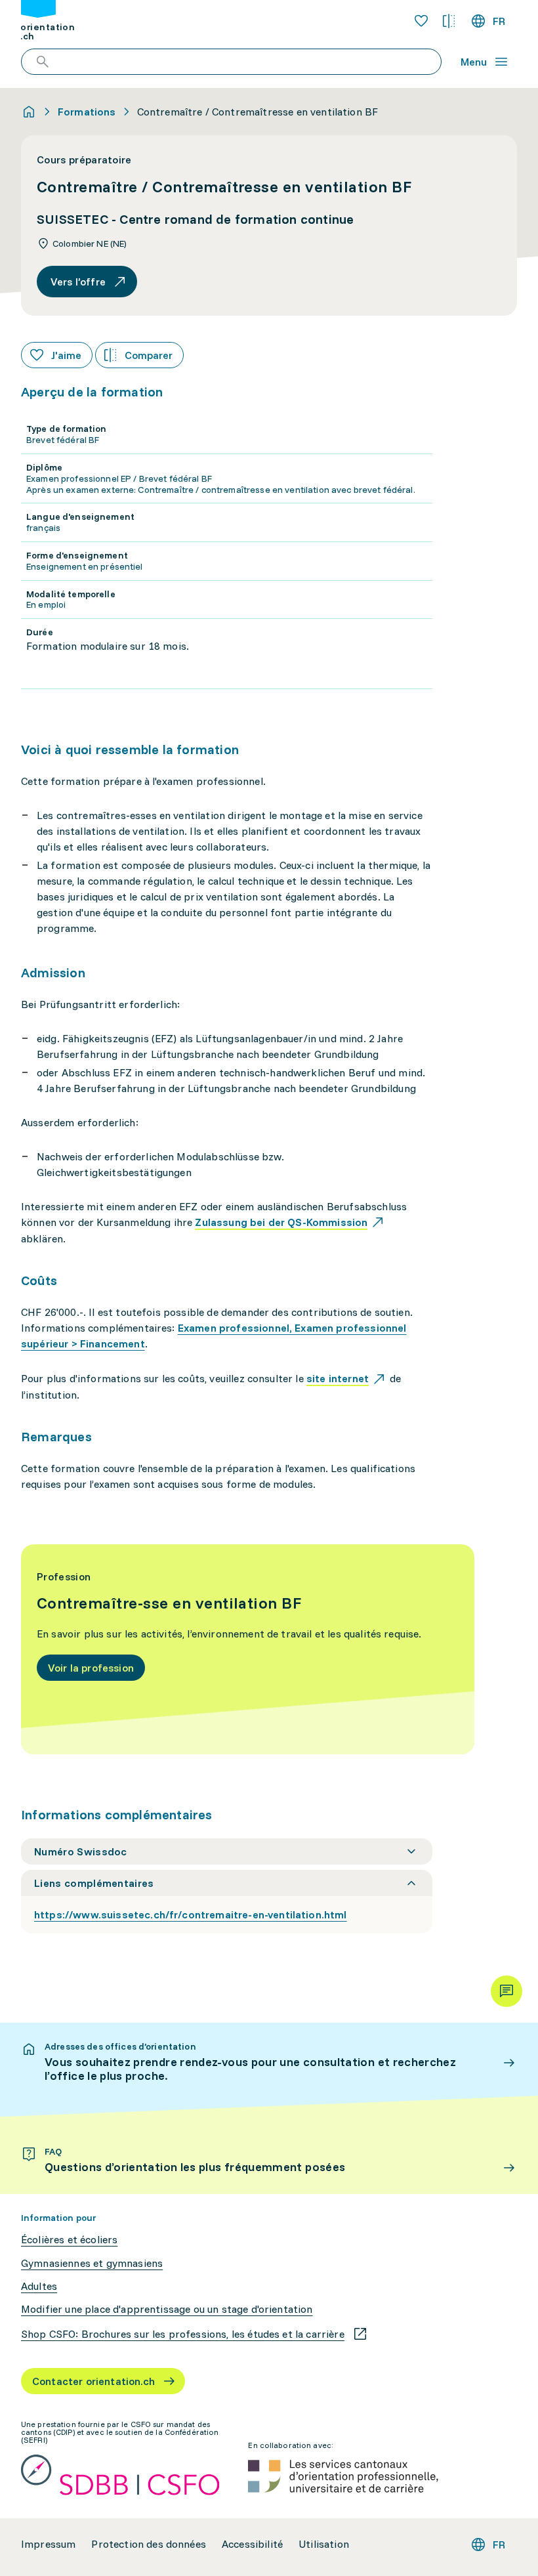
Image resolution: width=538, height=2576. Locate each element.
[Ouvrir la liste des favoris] (421, 21)
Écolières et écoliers (69, 2240)
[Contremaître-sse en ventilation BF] (248, 1649)
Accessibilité (252, 2544)
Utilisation (324, 2544)
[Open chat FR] (507, 1991)
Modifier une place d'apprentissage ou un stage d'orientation (167, 2309)
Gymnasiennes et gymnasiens (92, 2263)
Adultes (39, 2286)
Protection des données (149, 2544)
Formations (87, 112)
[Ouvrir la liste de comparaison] (449, 21)
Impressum (48, 2544)
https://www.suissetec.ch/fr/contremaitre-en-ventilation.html (191, 1914)
